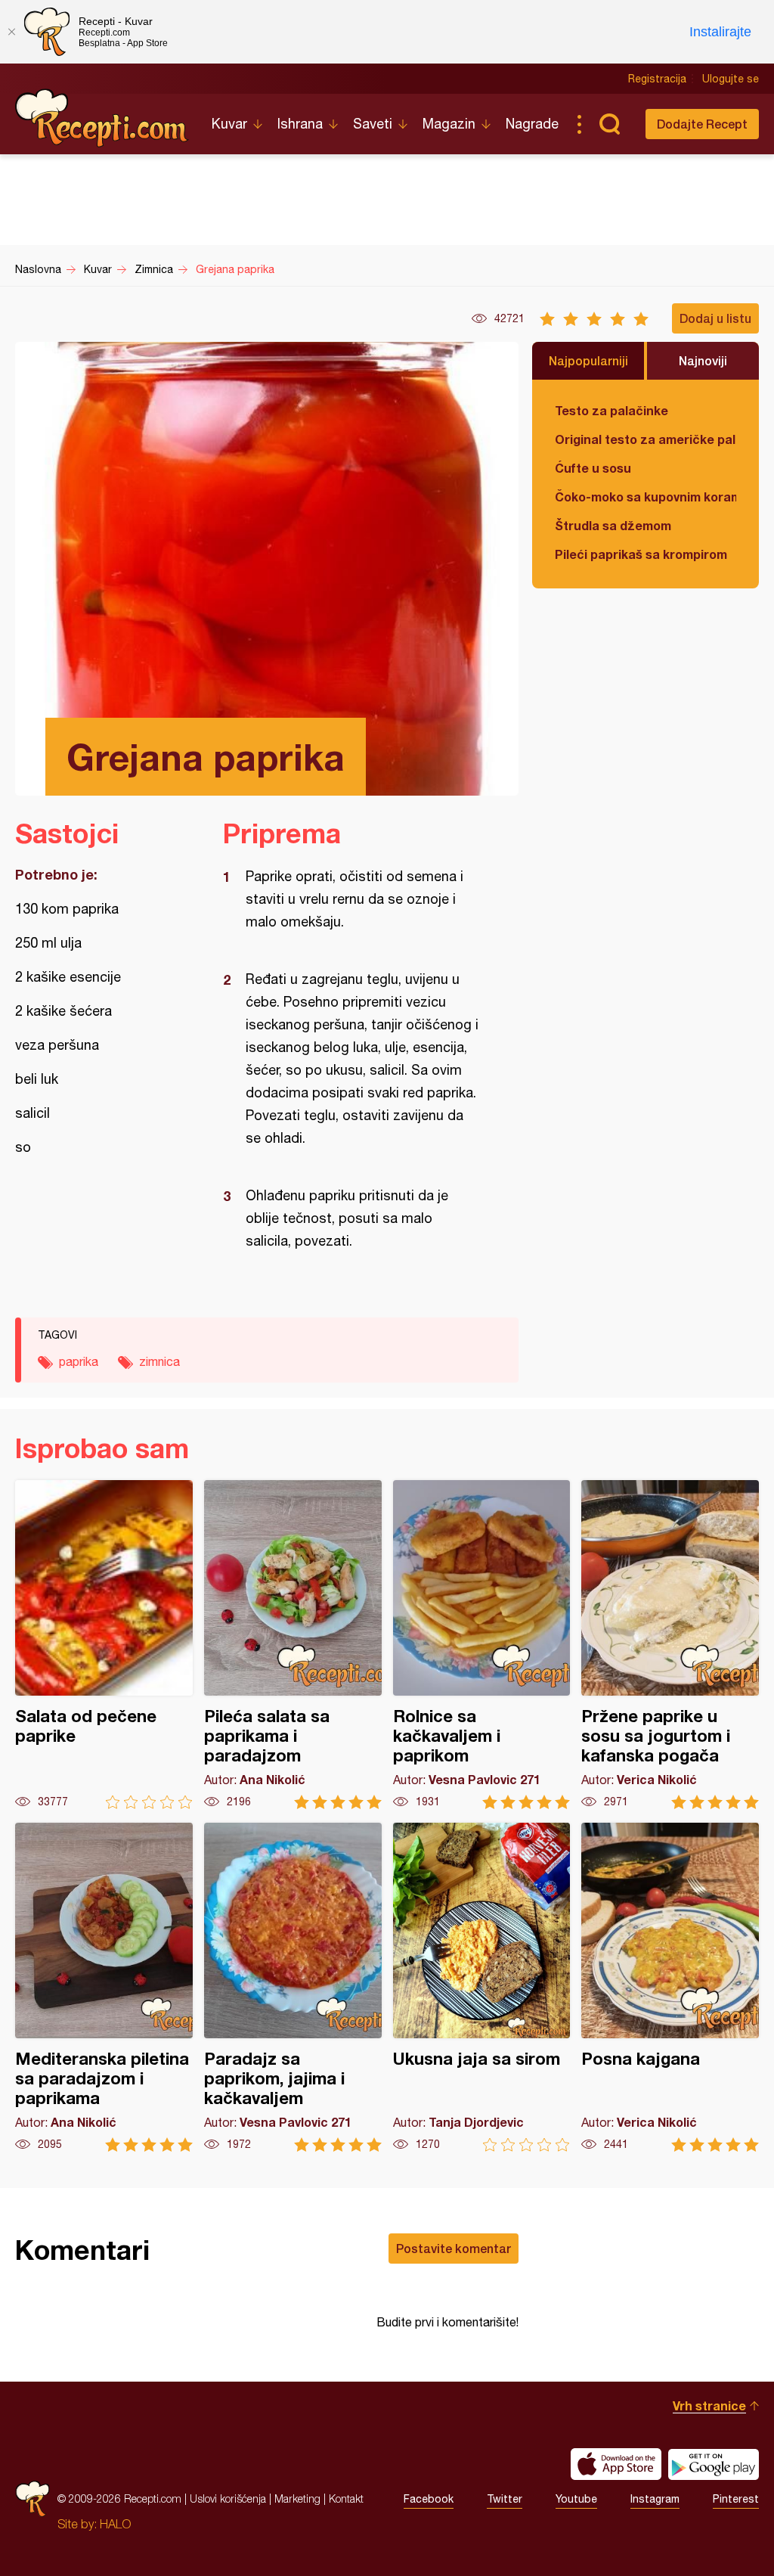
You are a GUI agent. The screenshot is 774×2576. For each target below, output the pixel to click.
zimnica (159, 1361)
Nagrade (532, 124)
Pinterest (736, 2499)
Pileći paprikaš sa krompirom (641, 554)
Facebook (429, 2499)
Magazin (449, 124)
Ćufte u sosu (593, 468)
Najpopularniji (588, 360)
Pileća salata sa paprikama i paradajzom (293, 1645)
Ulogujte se (731, 79)
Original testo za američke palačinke (646, 439)
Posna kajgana (670, 1987)
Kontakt (346, 2498)
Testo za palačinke (611, 410)
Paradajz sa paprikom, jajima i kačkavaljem (293, 1987)
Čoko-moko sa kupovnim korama (646, 497)
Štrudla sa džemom (613, 525)
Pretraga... (609, 124)
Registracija (657, 79)
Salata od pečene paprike (104, 1645)
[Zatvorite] (11, 32)
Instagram (655, 2499)
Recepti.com (102, 118)
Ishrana (300, 124)
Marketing (297, 2498)
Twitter (505, 2499)
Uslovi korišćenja (228, 2498)
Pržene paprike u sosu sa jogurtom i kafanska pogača (670, 1645)
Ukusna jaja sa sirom (482, 1987)
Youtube (576, 2499)
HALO (115, 2524)
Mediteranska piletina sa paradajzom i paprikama (104, 1987)
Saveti (373, 124)
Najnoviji (703, 360)
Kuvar (229, 124)
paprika (79, 1361)
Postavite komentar (454, 2248)
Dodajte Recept (702, 124)
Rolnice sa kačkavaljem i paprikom (482, 1645)
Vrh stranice (709, 2405)
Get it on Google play (714, 2464)
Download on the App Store (616, 2464)
